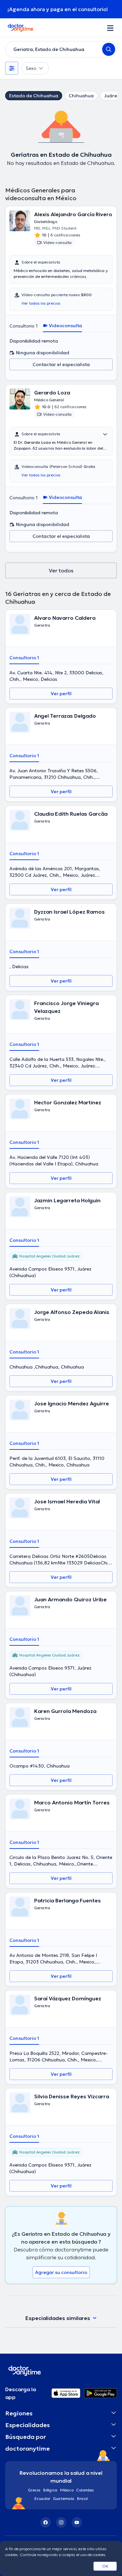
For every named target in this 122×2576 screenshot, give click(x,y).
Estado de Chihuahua (34, 96)
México (67, 2490)
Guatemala (64, 2498)
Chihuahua (81, 96)
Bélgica (50, 2490)
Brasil (82, 2498)
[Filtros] (12, 68)
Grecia (34, 2490)
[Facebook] (46, 2522)
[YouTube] (77, 2522)
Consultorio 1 (24, 326)
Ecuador (42, 2498)
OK (105, 2566)
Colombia (85, 2490)
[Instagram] (61, 2522)
